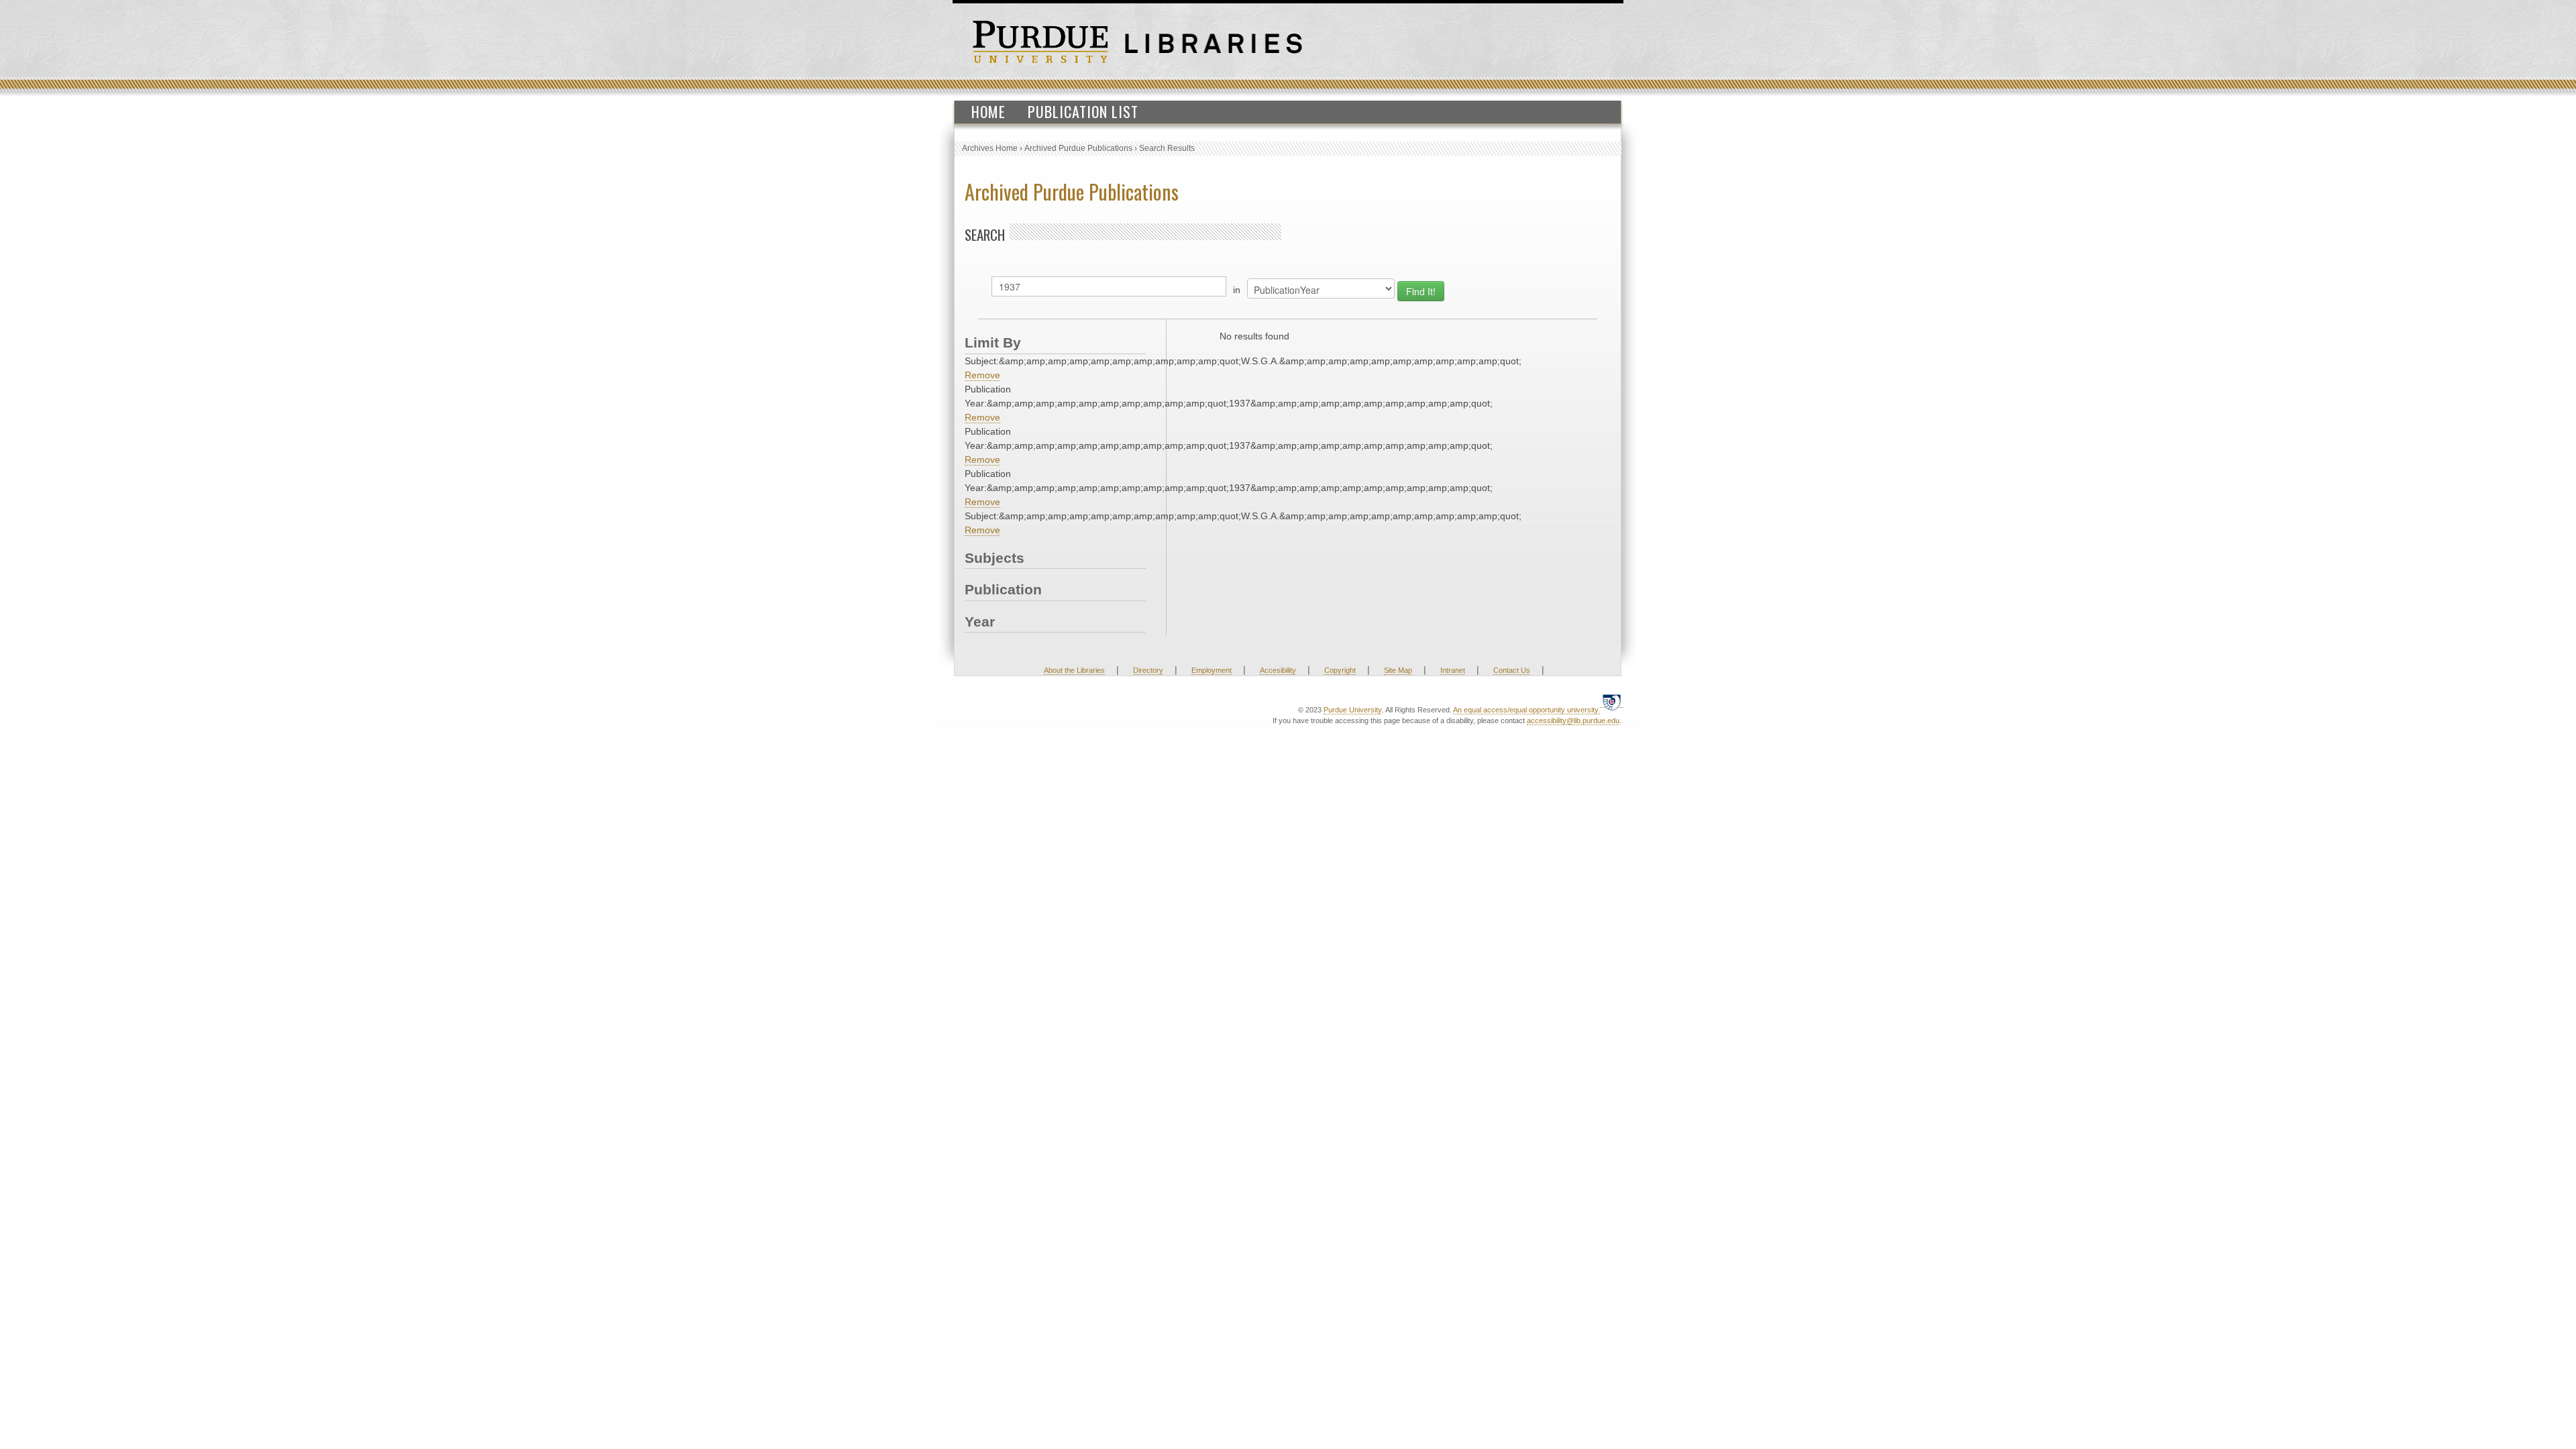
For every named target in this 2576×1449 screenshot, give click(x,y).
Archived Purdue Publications (1078, 148)
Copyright (1340, 670)
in (1237, 290)
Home (988, 111)
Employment (1212, 670)
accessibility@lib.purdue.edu (1573, 720)
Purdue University (1352, 710)
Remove (982, 375)
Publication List (1083, 111)
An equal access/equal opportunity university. (1526, 710)
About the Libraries (1074, 670)
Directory (1148, 670)
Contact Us (1512, 670)
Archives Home (990, 148)
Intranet (1453, 670)
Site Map (1398, 670)
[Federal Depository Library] (1612, 702)
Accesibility (1278, 670)
